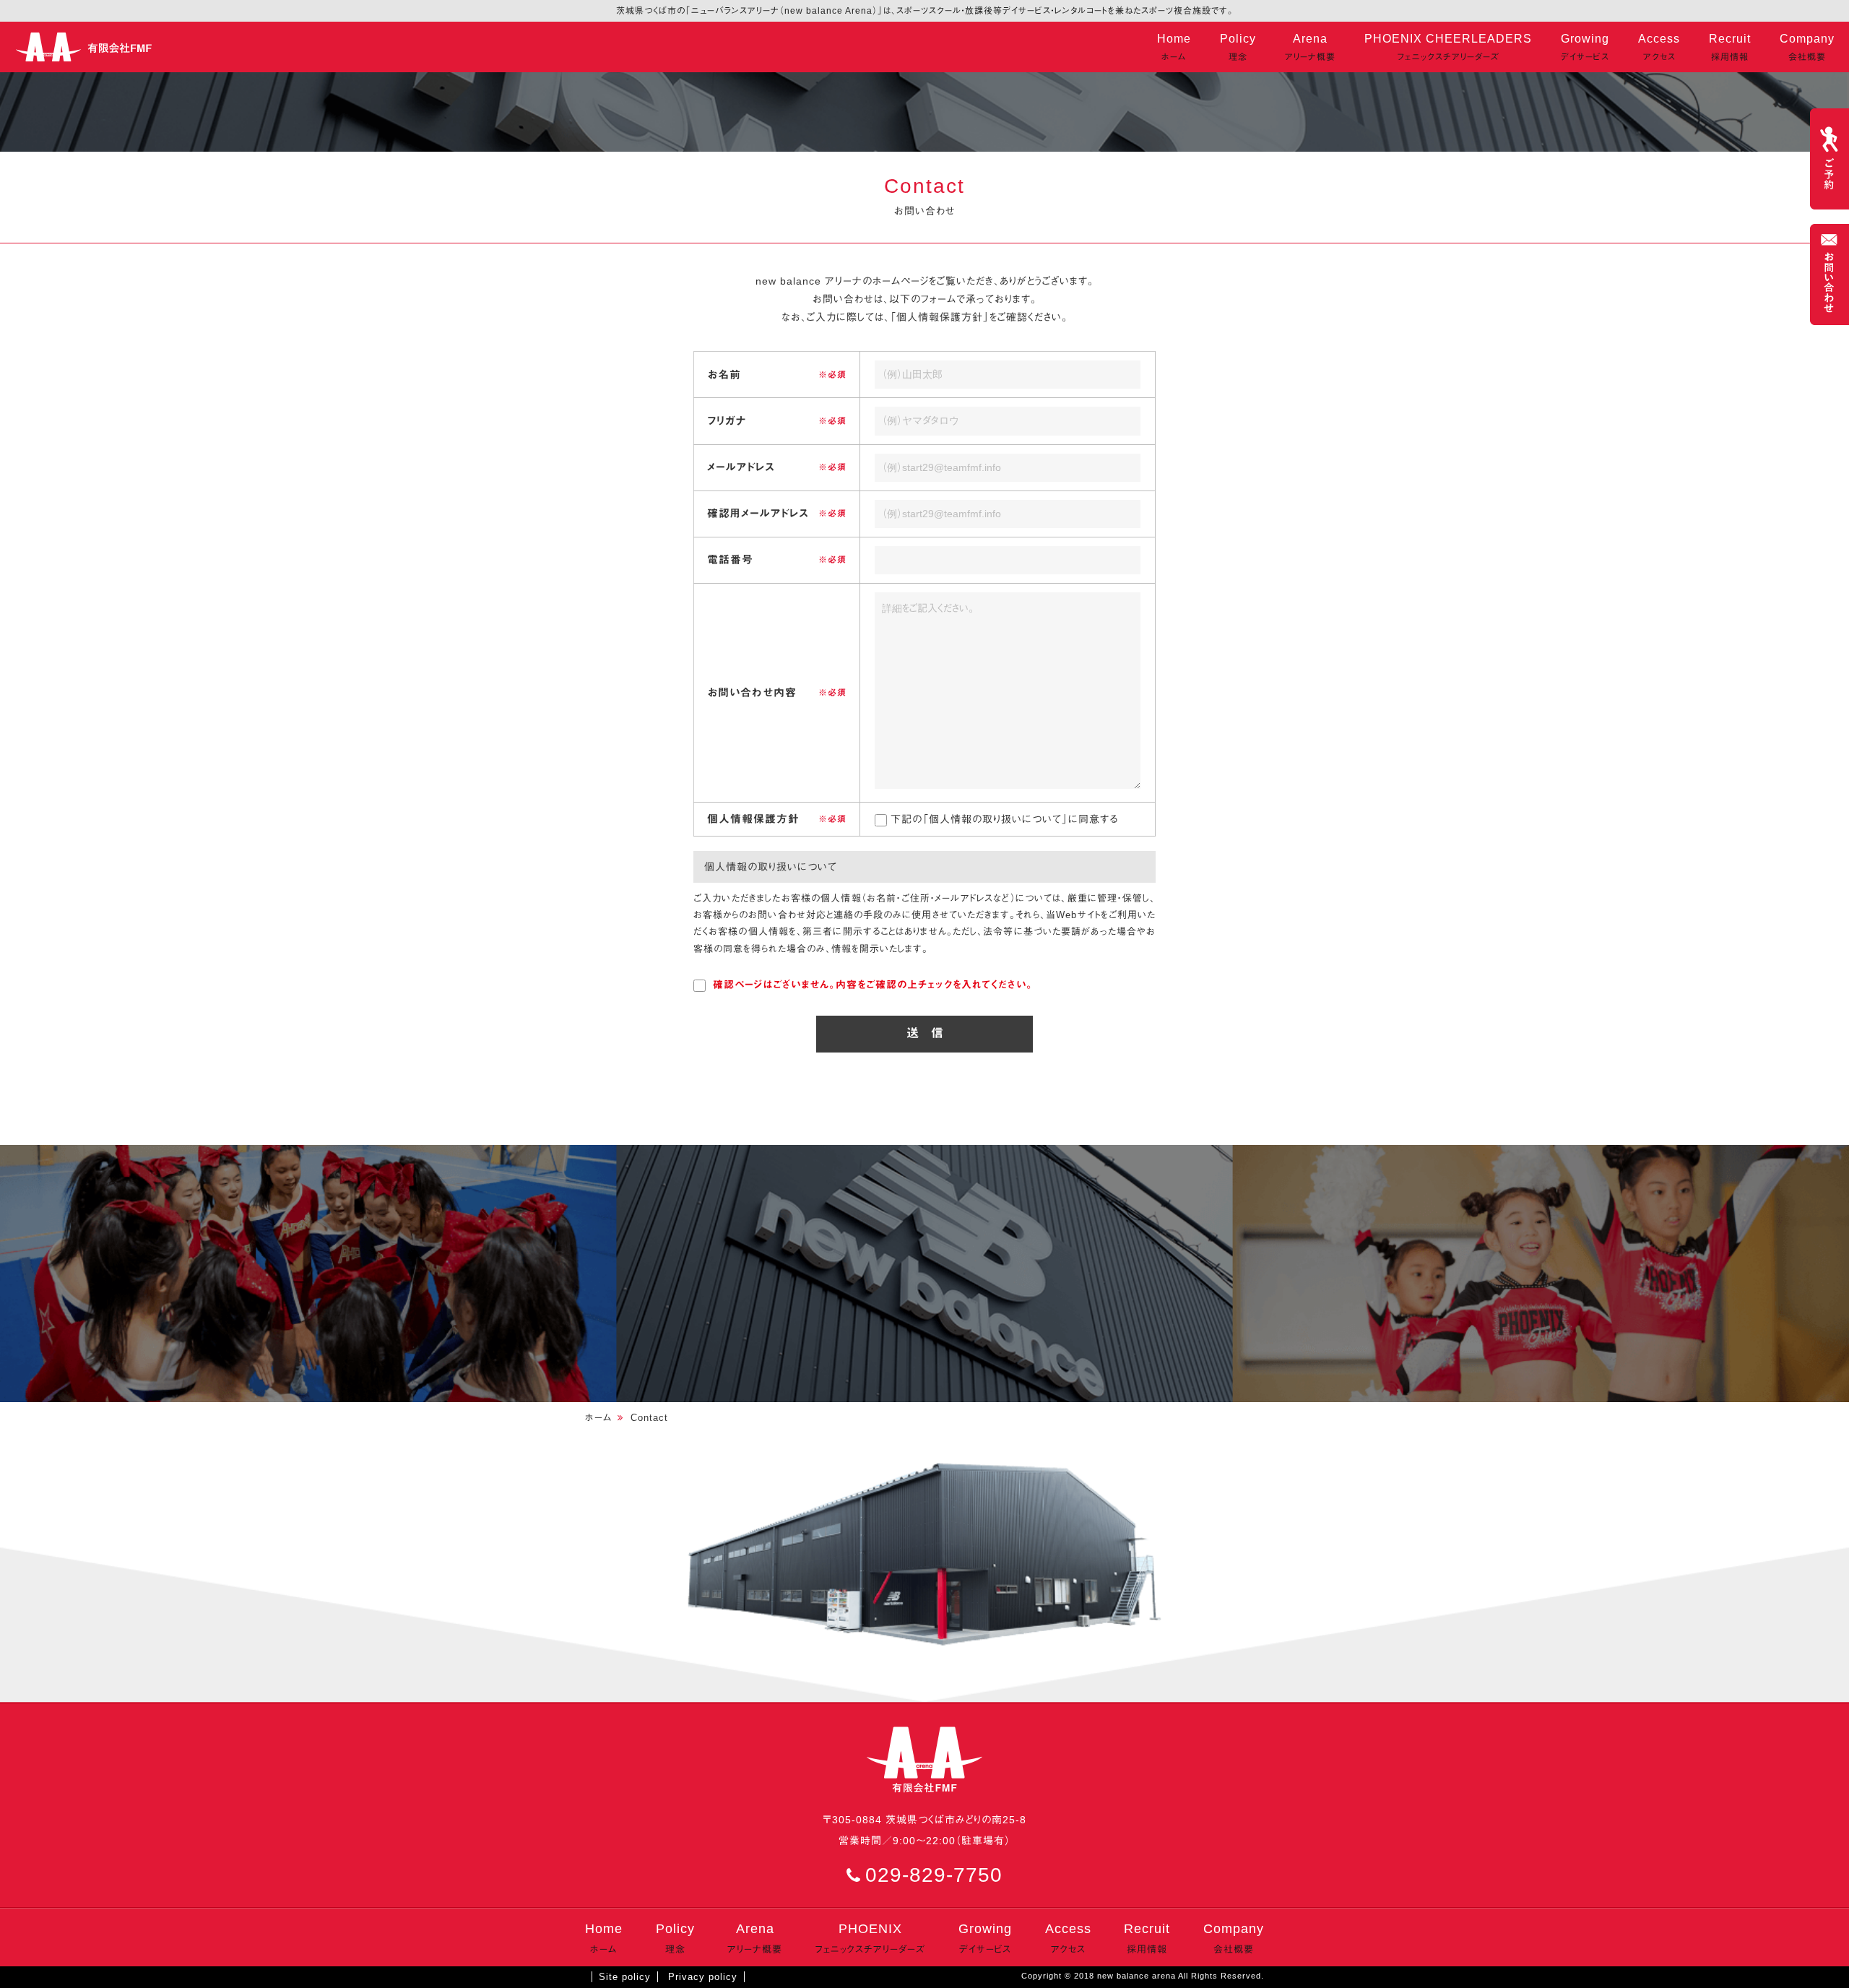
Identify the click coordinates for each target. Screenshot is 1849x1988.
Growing (1585, 47)
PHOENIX (870, 1938)
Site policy (625, 1977)
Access (1659, 47)
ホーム (599, 1418)
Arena (1310, 47)
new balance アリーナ (87, 47)
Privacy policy (703, 1977)
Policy (1238, 47)
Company (1807, 47)
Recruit (1730, 47)
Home (1174, 47)
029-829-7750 (934, 1875)
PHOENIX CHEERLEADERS (1448, 47)
